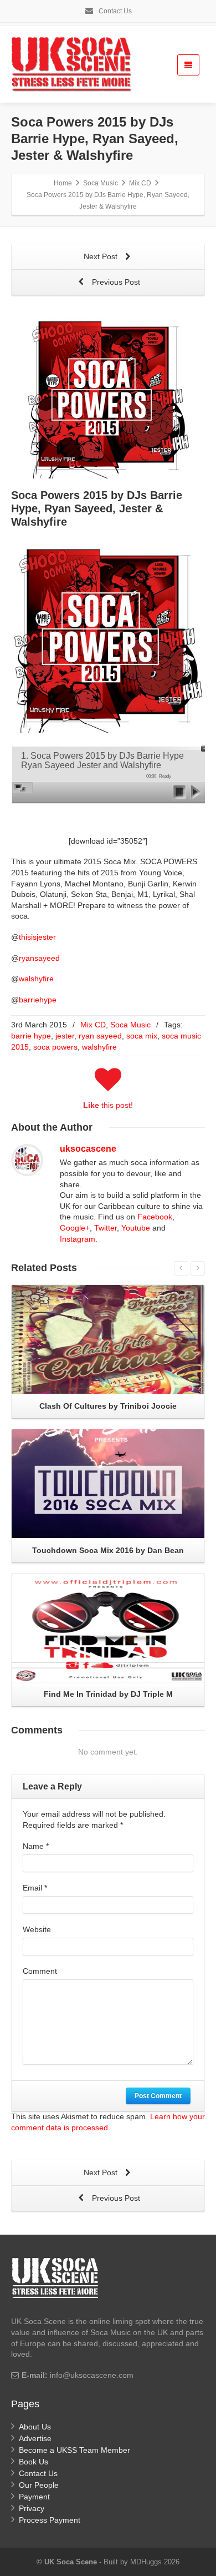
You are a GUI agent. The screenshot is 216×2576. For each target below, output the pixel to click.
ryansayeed (39, 958)
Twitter (106, 1228)
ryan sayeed (100, 1036)
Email (35, 1888)
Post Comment (158, 2096)
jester (65, 1036)
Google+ (75, 1228)
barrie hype (31, 1036)
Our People (39, 2485)
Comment (40, 1971)
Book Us (34, 2462)
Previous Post (115, 282)
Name (36, 1846)
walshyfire (36, 979)
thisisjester (37, 937)
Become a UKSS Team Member (74, 2450)
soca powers (55, 1047)
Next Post (102, 256)
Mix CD (93, 1025)
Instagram (78, 1239)
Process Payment (50, 2520)
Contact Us (114, 11)
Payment (34, 2497)
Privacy (32, 2508)
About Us (35, 2427)
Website (37, 1929)
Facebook (155, 1217)
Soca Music (130, 1025)
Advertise (35, 2438)
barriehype (38, 1000)
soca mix (142, 1036)
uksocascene (88, 1149)
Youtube (136, 1228)
